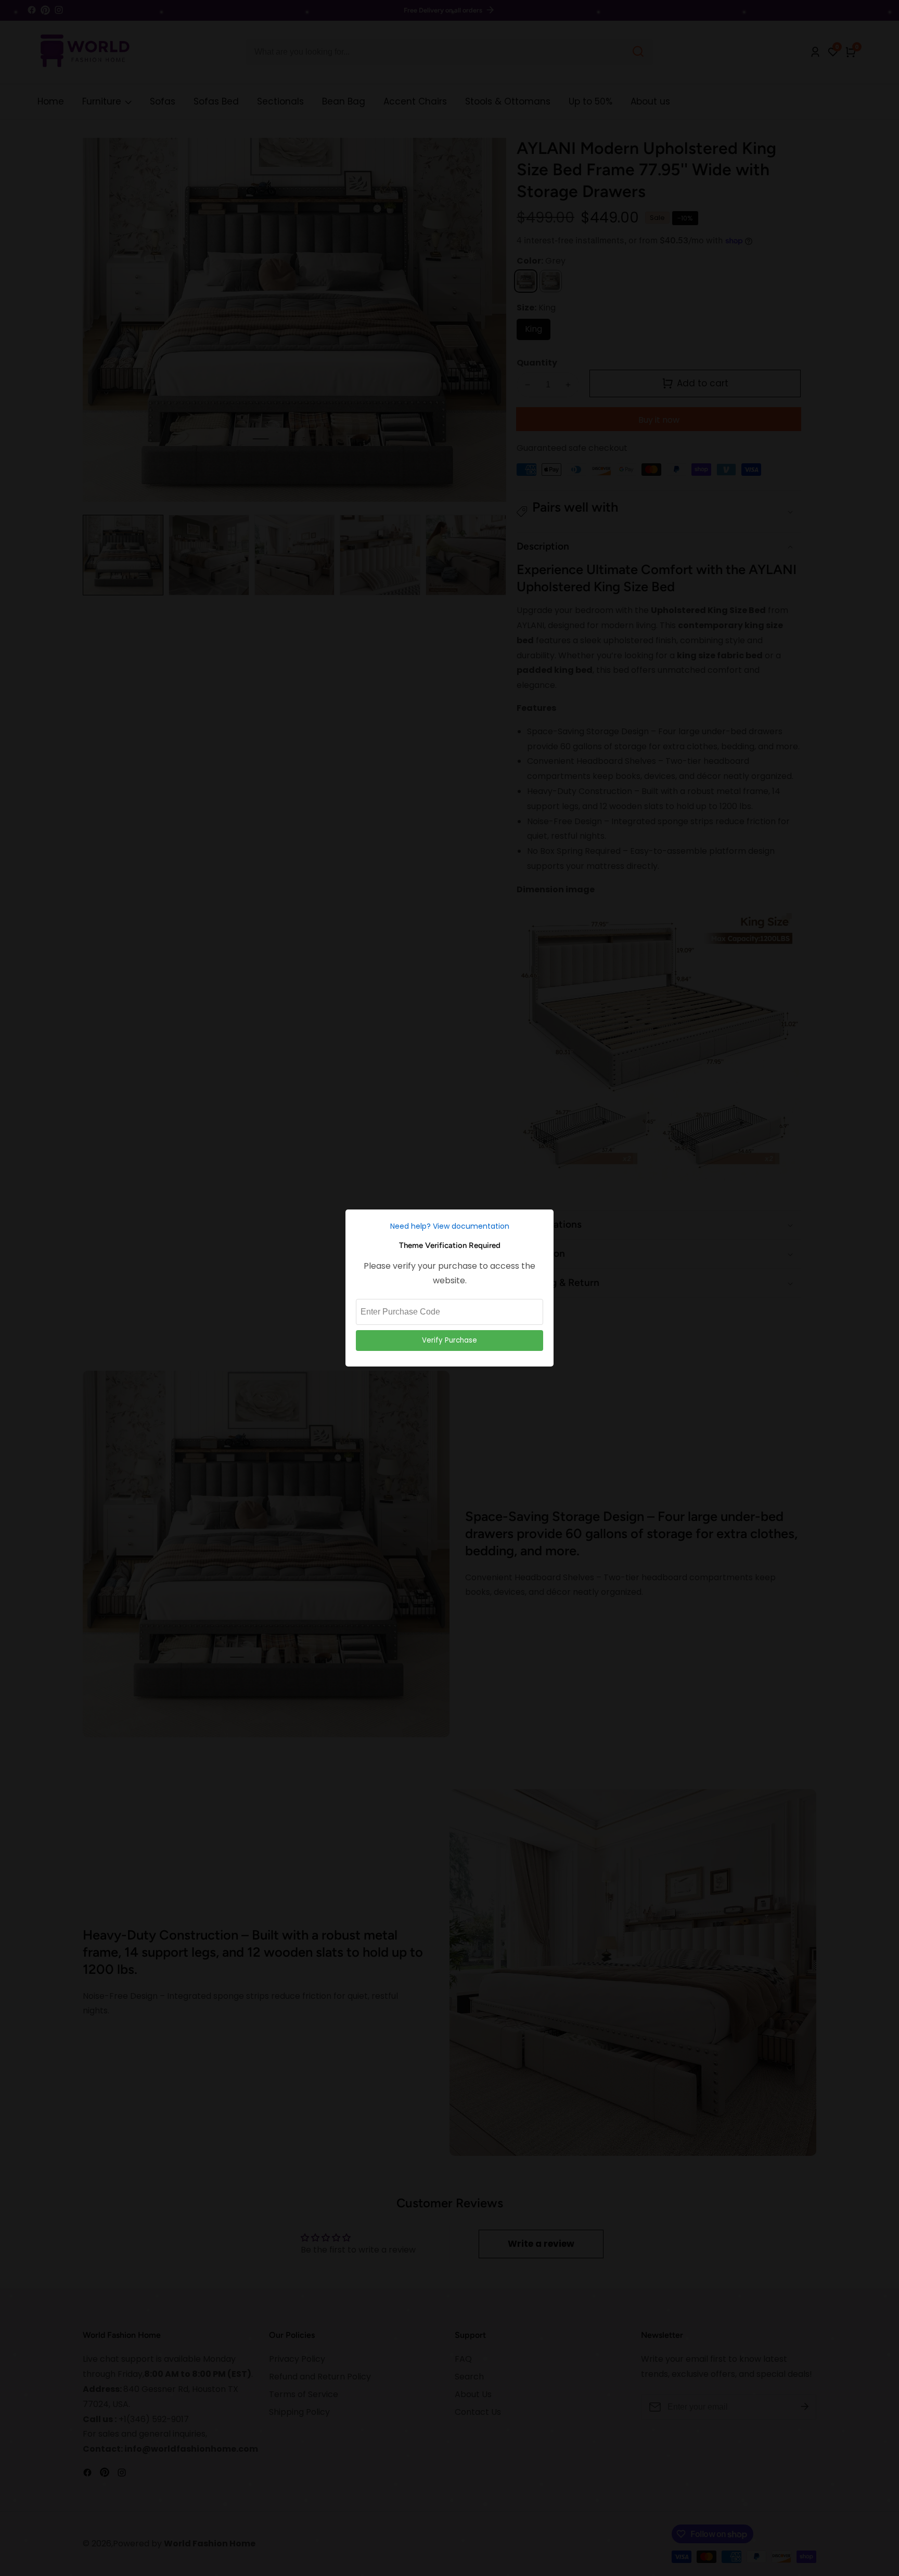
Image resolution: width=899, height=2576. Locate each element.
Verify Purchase (449, 1340)
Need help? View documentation (450, 1226)
